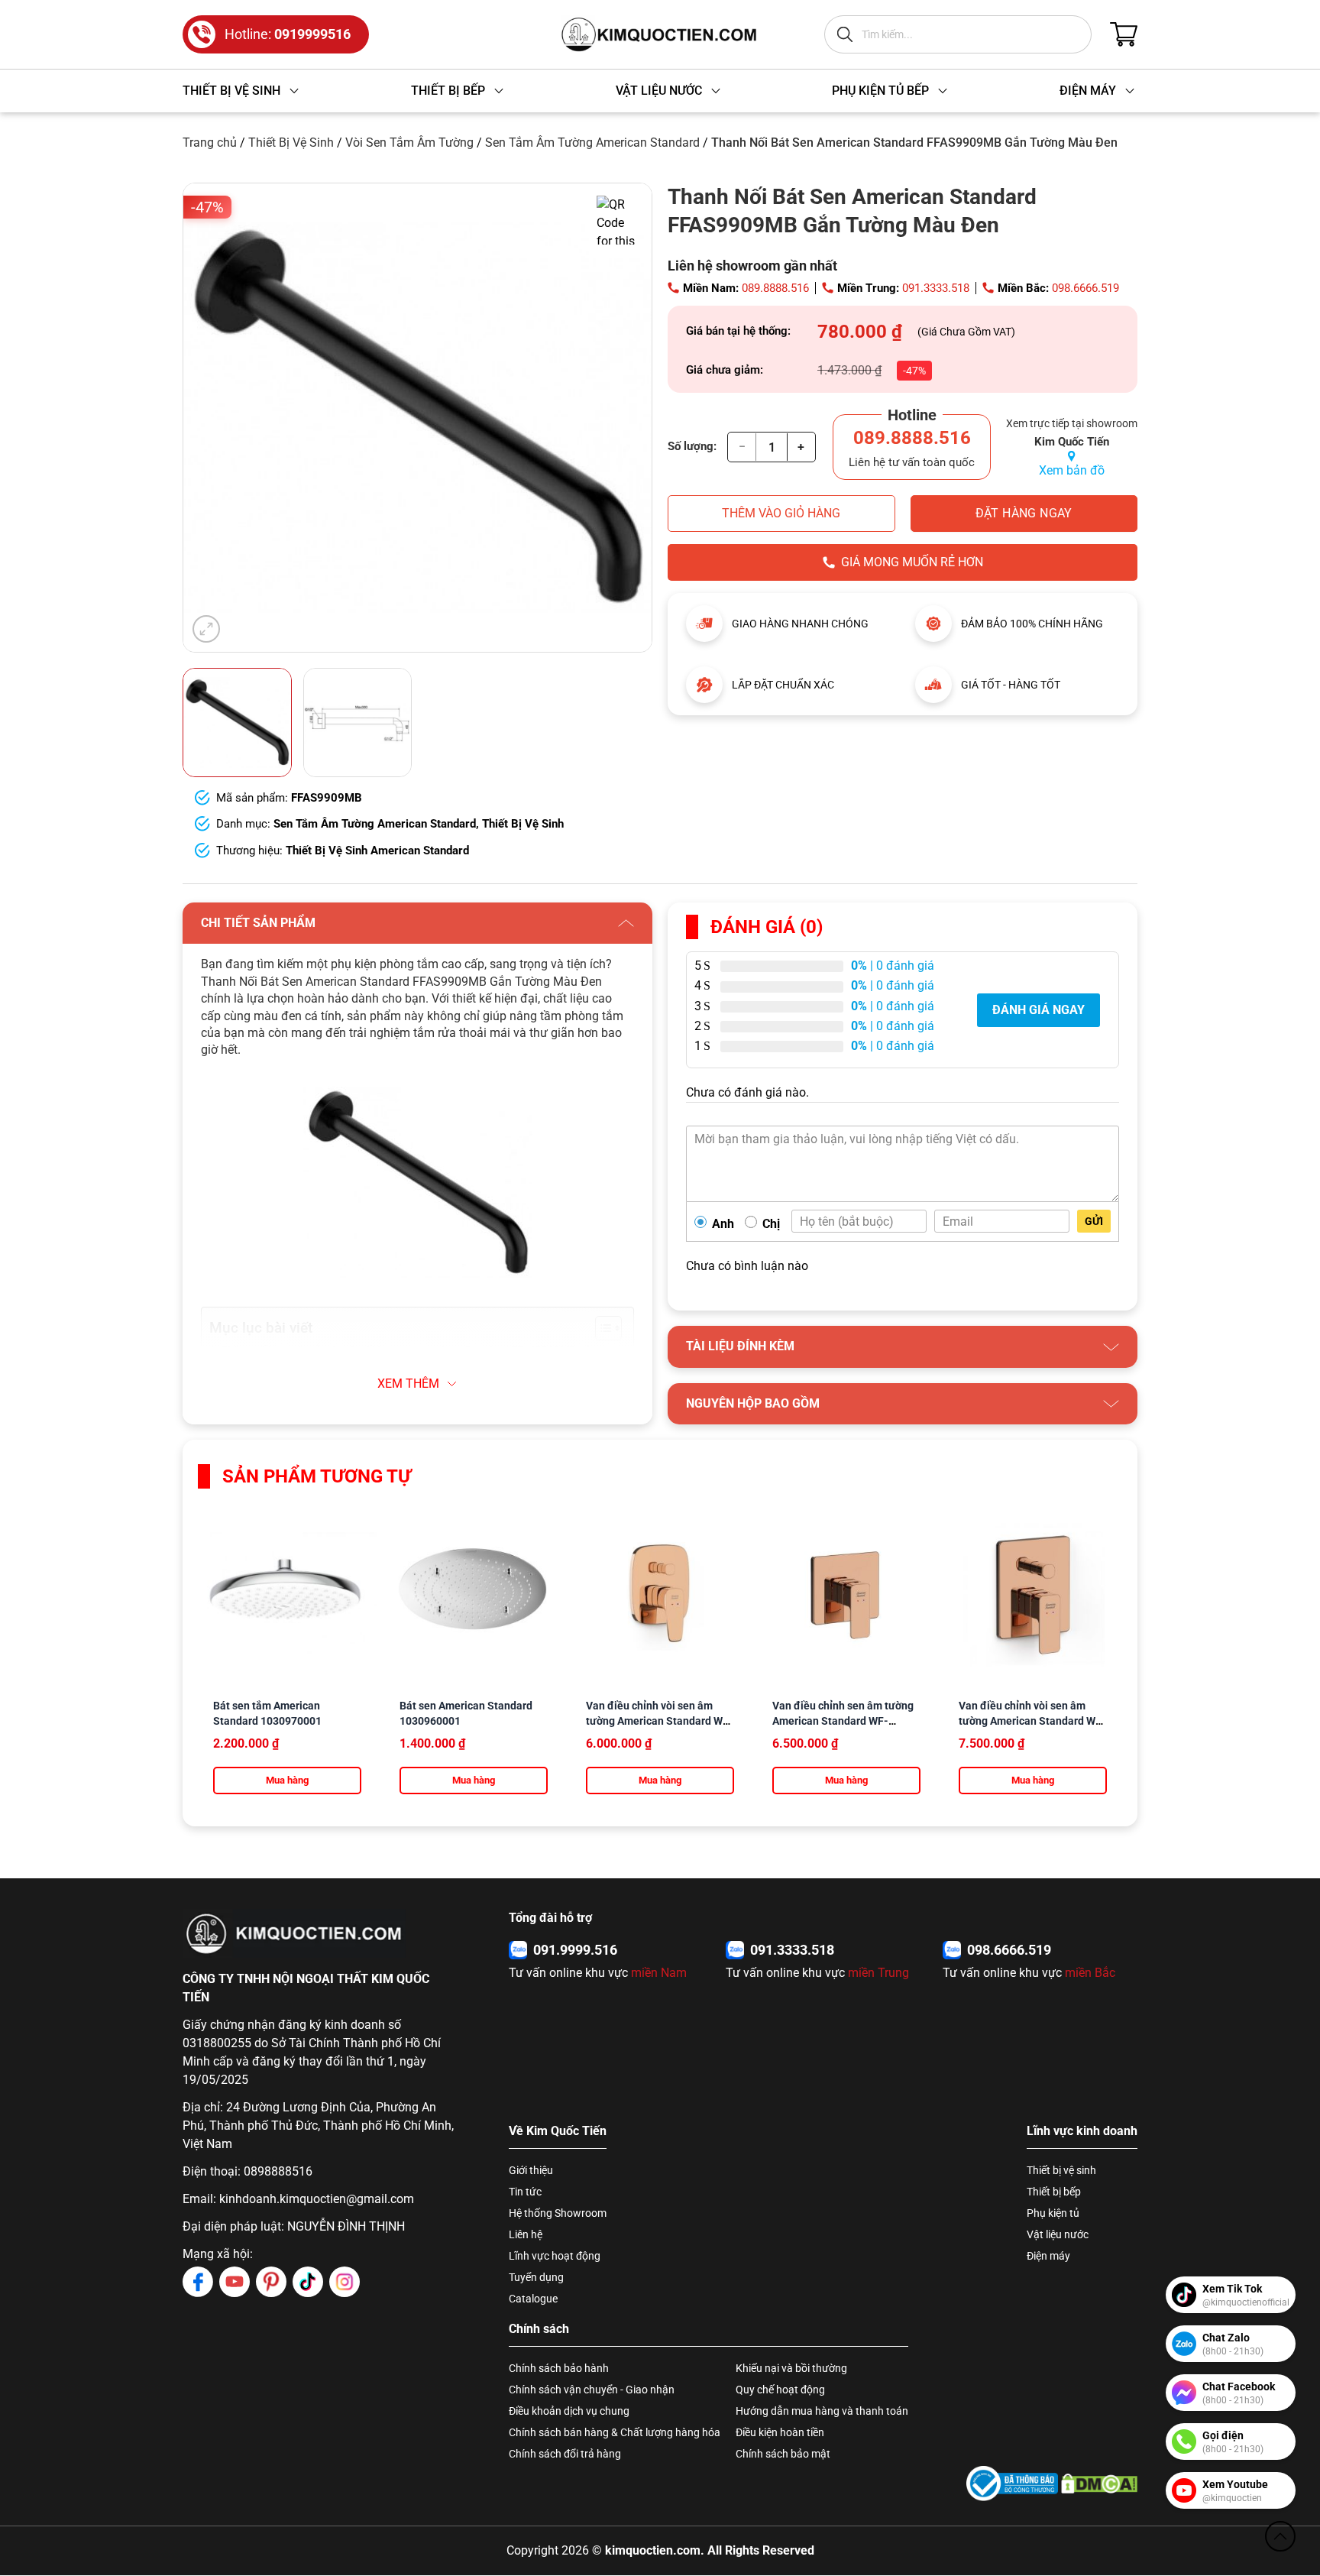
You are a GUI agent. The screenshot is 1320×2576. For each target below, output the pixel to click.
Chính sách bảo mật (783, 2454)
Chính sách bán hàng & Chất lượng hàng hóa (615, 2432)
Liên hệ (526, 2234)
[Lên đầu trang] (1280, 2536)
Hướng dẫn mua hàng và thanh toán (822, 2411)
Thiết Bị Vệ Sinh (291, 143)
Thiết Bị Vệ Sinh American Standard (377, 851)
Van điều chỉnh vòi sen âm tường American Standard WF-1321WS (1032, 1721)
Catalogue (533, 2299)
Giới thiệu (531, 2170)
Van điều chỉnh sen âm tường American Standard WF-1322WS (843, 1721)
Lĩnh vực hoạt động (555, 2256)
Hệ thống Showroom (558, 2213)
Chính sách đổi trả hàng (565, 2454)
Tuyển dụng (536, 2277)
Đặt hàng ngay (1024, 513)
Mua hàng (287, 1780)
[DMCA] (1099, 2483)
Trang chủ (210, 143)
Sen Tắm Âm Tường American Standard (592, 143)
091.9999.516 (575, 1950)
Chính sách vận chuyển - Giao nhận (592, 2390)
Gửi (1094, 1221)
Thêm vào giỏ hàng (781, 513)
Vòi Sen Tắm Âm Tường (409, 143)
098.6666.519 (1085, 288)
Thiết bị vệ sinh (1061, 2170)
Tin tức (525, 2192)
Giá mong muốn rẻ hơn (912, 562)
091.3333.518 (936, 288)
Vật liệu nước (1058, 2234)
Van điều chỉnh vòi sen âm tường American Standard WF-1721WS (660, 1721)
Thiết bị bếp (1054, 2192)
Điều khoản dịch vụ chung (569, 2411)
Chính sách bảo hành (559, 2368)
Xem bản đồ (1072, 470)
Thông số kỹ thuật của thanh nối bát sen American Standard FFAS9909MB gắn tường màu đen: (409, 1359)
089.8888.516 (775, 288)
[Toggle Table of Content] (601, 1328)
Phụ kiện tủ (1053, 2213)
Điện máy (1048, 2256)
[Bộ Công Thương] (1012, 2483)
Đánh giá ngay (1039, 1010)
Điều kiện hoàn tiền (780, 2432)
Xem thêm (408, 1384)
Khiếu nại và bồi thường (791, 2368)
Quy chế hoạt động (780, 2390)
